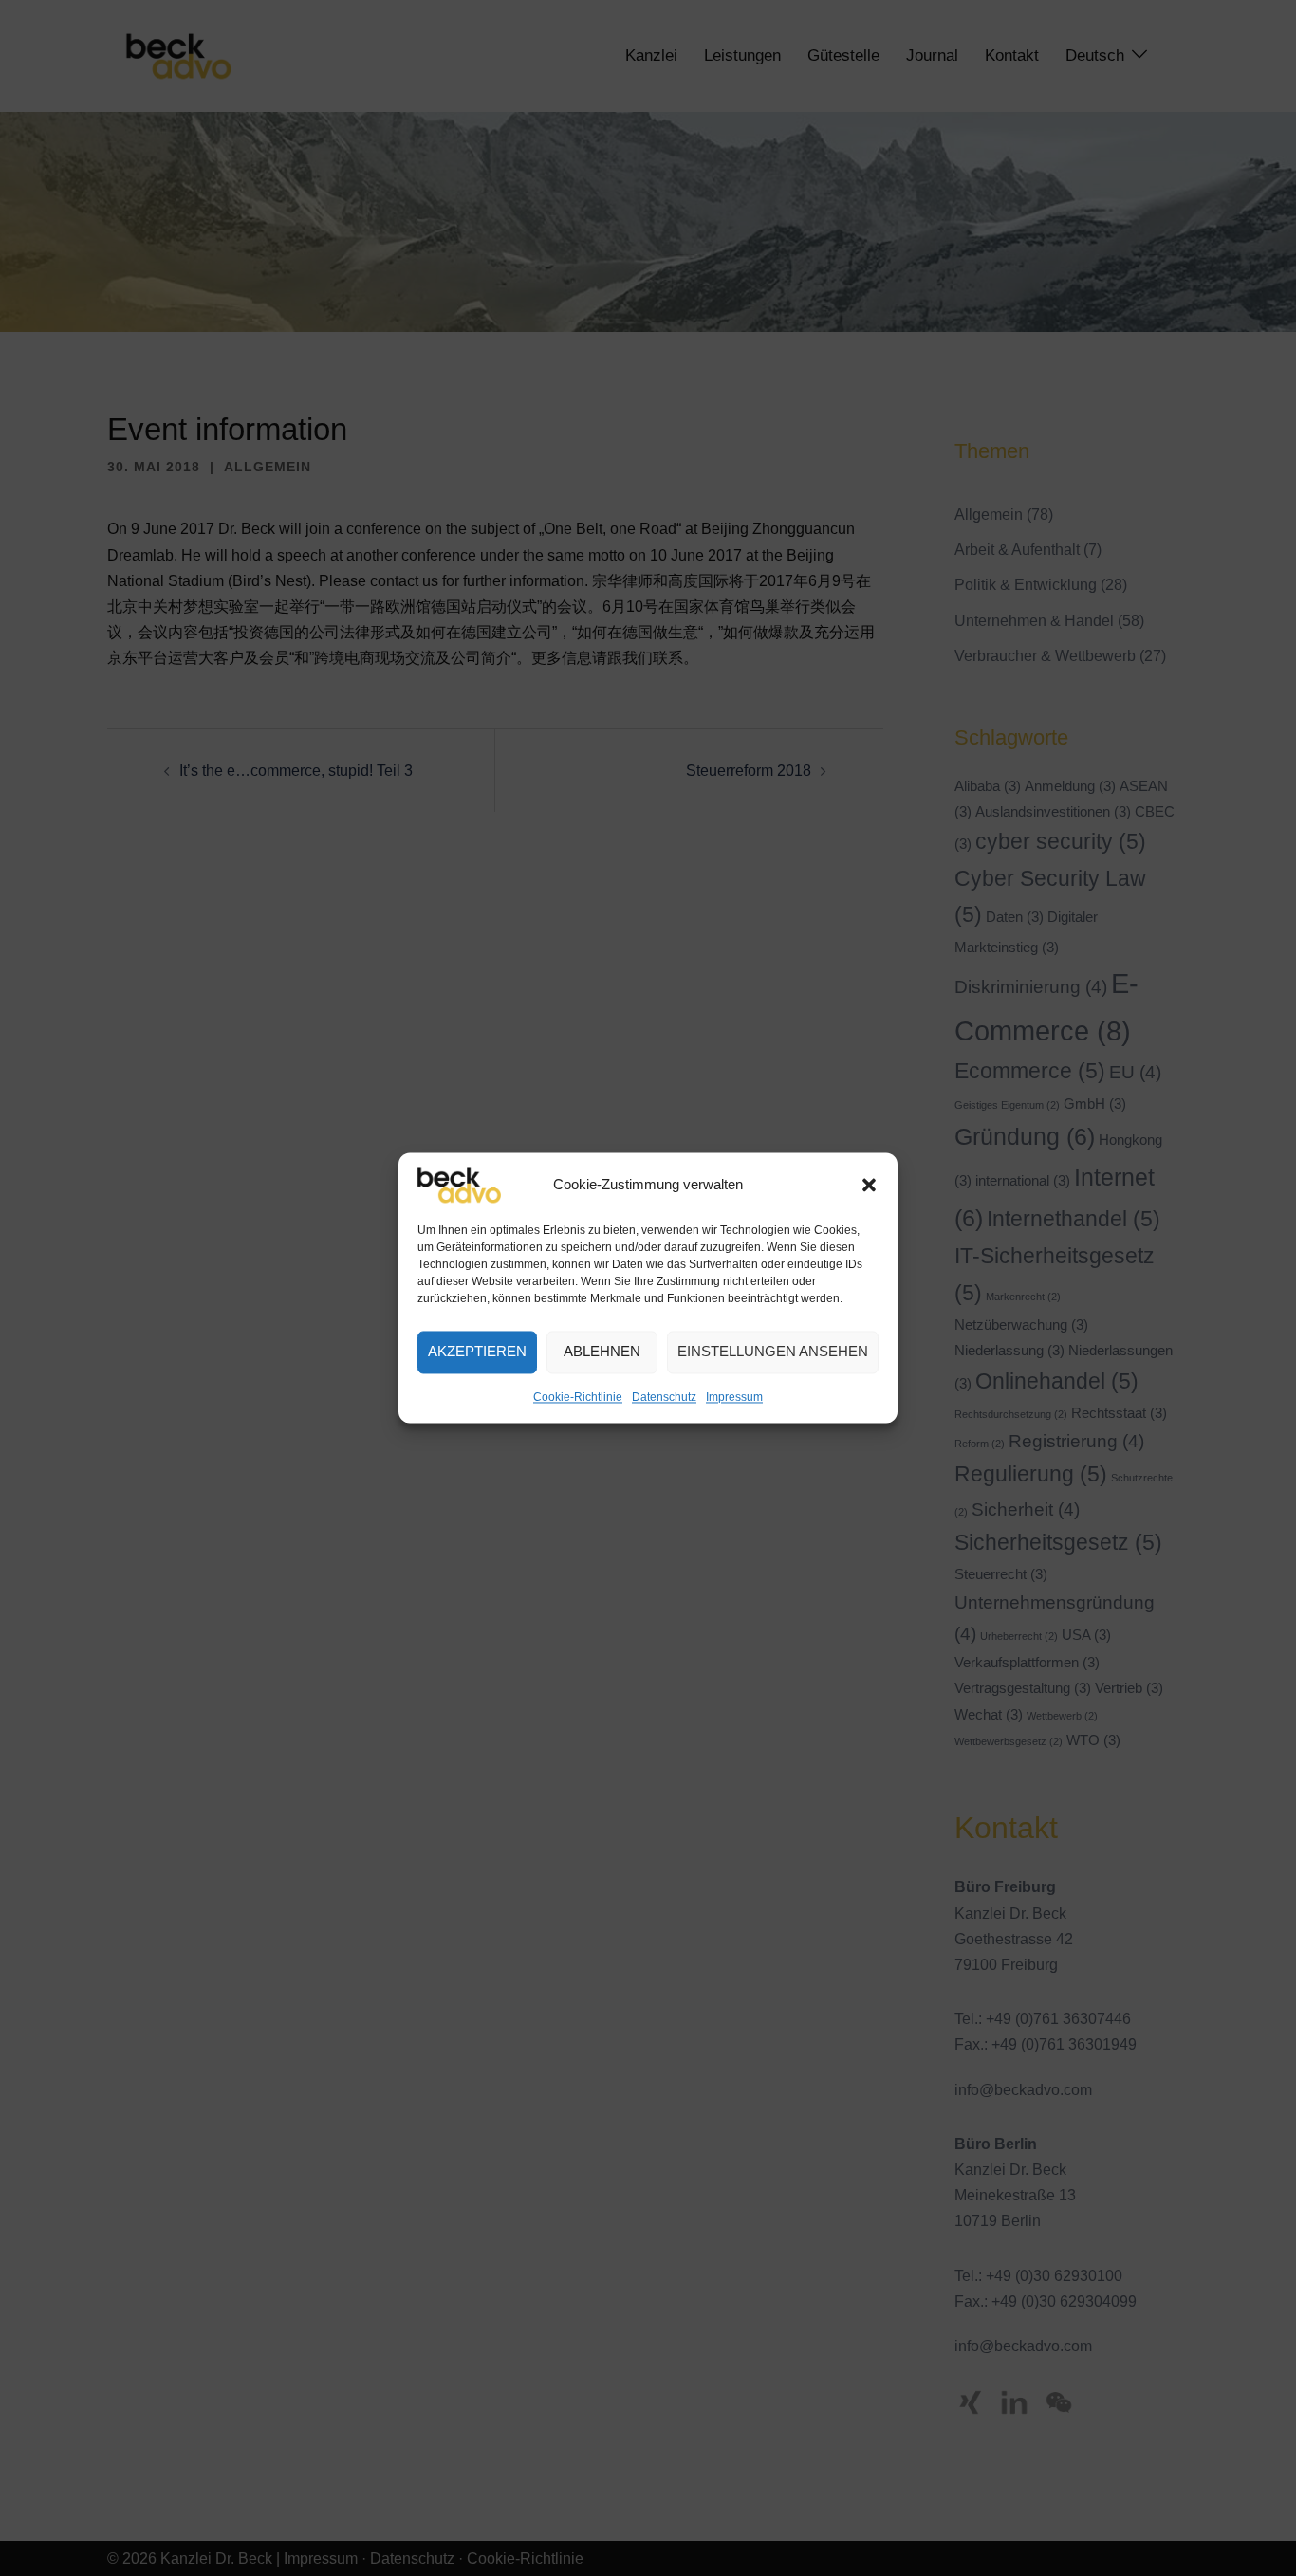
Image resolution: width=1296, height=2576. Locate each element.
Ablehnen (602, 1352)
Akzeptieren (477, 1352)
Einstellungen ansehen (773, 1352)
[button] (869, 1185)
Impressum (734, 1397)
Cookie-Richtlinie (578, 1397)
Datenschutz (664, 1397)
